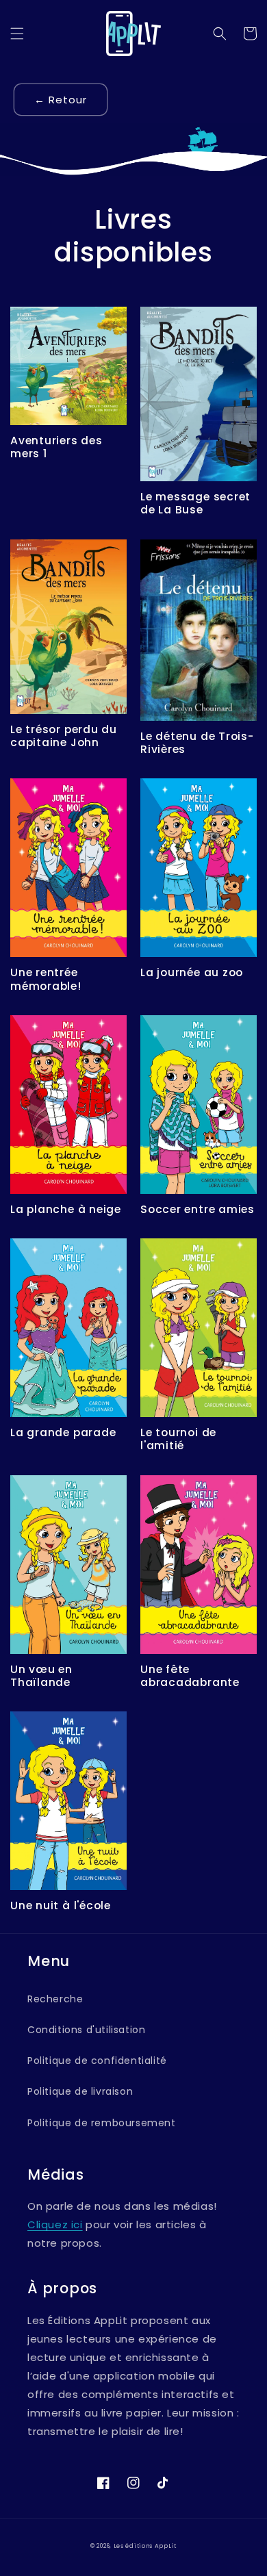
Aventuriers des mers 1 (56, 447)
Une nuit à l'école (61, 1905)
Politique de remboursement (102, 2123)
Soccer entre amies (198, 1209)
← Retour (61, 100)
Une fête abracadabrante (190, 1676)
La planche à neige (66, 1209)
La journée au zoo (192, 972)
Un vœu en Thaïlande (41, 1676)
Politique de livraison (80, 2091)
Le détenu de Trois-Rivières (197, 743)
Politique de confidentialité (97, 2061)
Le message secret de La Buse (195, 503)
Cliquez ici (55, 2224)
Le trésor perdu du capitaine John (64, 736)
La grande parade (63, 1432)
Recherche (55, 1999)
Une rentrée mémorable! (46, 979)
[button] (17, 34)
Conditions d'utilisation (86, 2030)
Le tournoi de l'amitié (178, 1439)
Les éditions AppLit (145, 2546)
